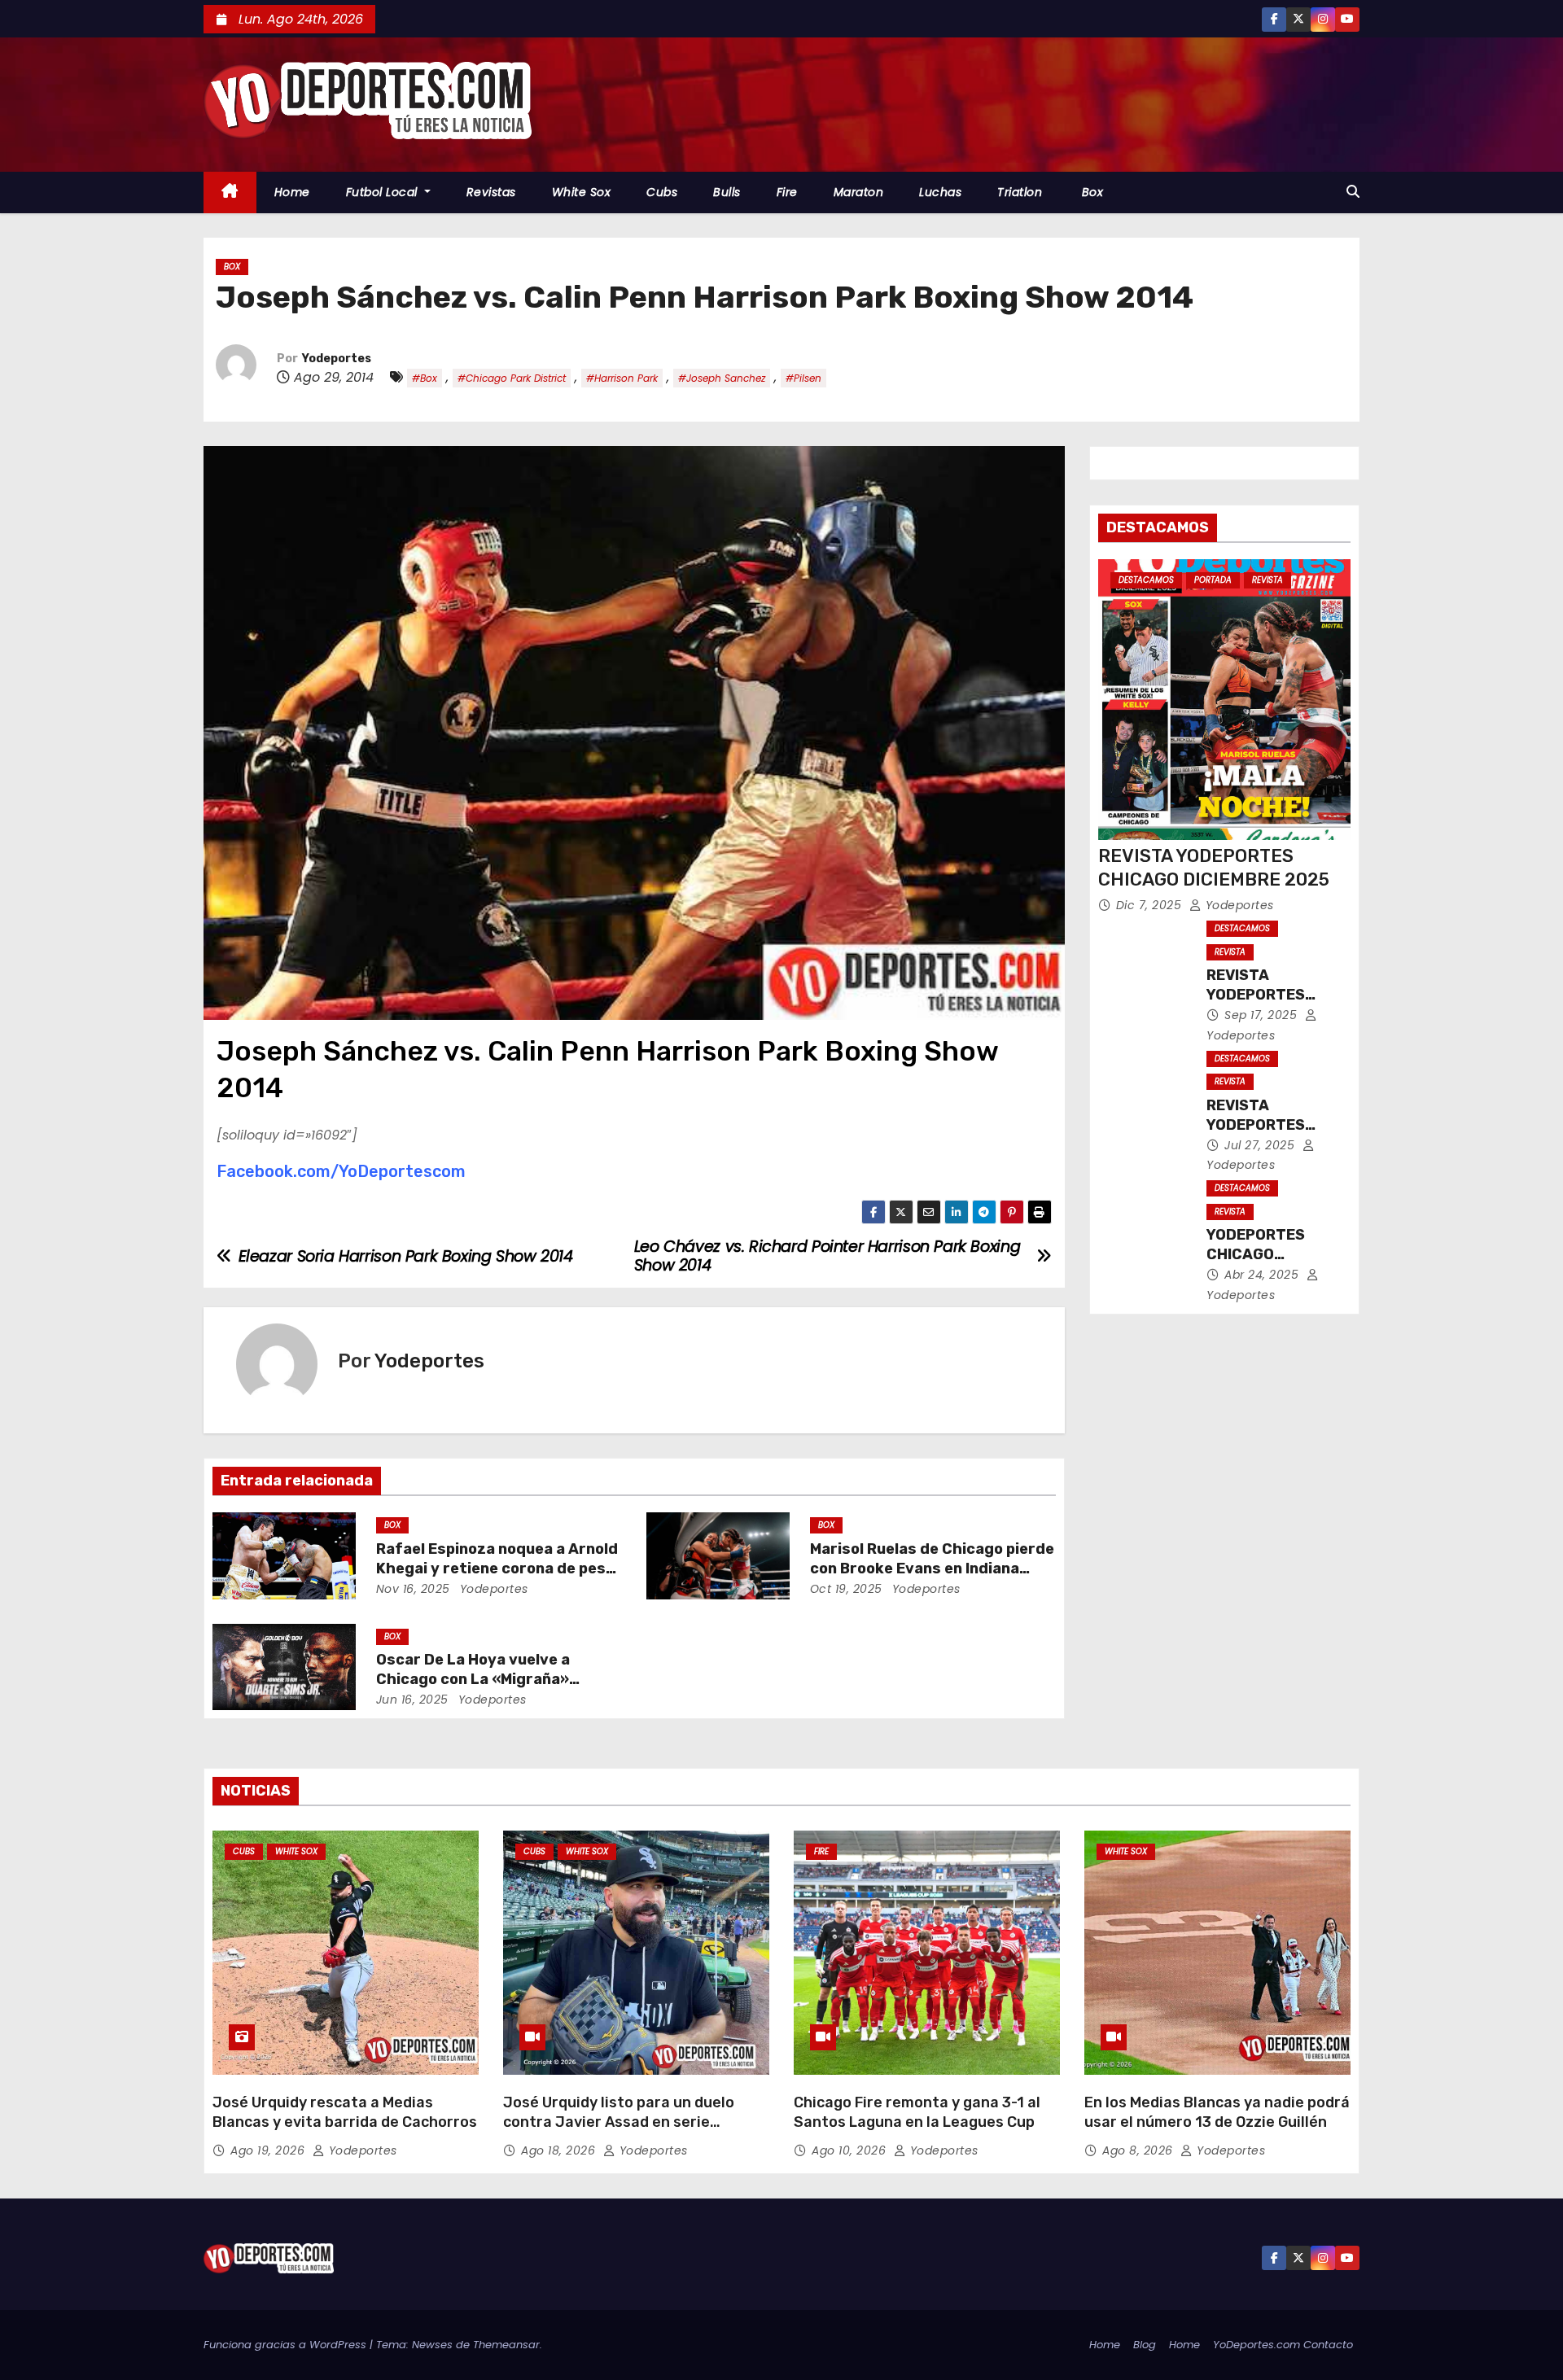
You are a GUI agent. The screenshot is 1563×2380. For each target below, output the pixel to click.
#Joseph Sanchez (722, 378)
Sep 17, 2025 (1263, 1015)
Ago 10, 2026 (851, 2150)
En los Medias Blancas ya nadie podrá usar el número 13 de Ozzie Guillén (1217, 2112)
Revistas (491, 192)
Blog (1145, 2345)
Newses (432, 2345)
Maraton (859, 192)
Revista (1267, 580)
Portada (1213, 580)
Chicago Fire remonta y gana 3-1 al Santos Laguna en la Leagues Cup (917, 2112)
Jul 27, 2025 (1261, 1145)
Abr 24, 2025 (1263, 1275)
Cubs (662, 192)
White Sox (582, 192)
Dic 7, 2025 (1151, 905)
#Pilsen (803, 378)
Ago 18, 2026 (560, 2150)
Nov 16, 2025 (413, 1589)
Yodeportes (337, 359)
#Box (425, 378)
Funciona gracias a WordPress (287, 2345)
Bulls (727, 192)
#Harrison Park (622, 378)
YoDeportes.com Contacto (1283, 2345)
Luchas (940, 192)
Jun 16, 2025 (412, 1700)
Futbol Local (384, 192)
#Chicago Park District (512, 378)
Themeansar (506, 2345)
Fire (787, 192)
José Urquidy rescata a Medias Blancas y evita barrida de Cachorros (345, 2112)
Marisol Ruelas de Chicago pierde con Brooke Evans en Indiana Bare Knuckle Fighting (932, 1568)
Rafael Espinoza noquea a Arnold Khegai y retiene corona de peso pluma (497, 1568)
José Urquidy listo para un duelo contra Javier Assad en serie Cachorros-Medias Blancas (619, 2122)
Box (1090, 192)
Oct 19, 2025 (846, 1589)
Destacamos (1146, 580)
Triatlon (1020, 192)
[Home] (230, 192)
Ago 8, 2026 (1139, 2150)
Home (292, 192)
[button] (1353, 192)
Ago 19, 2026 (269, 2150)
